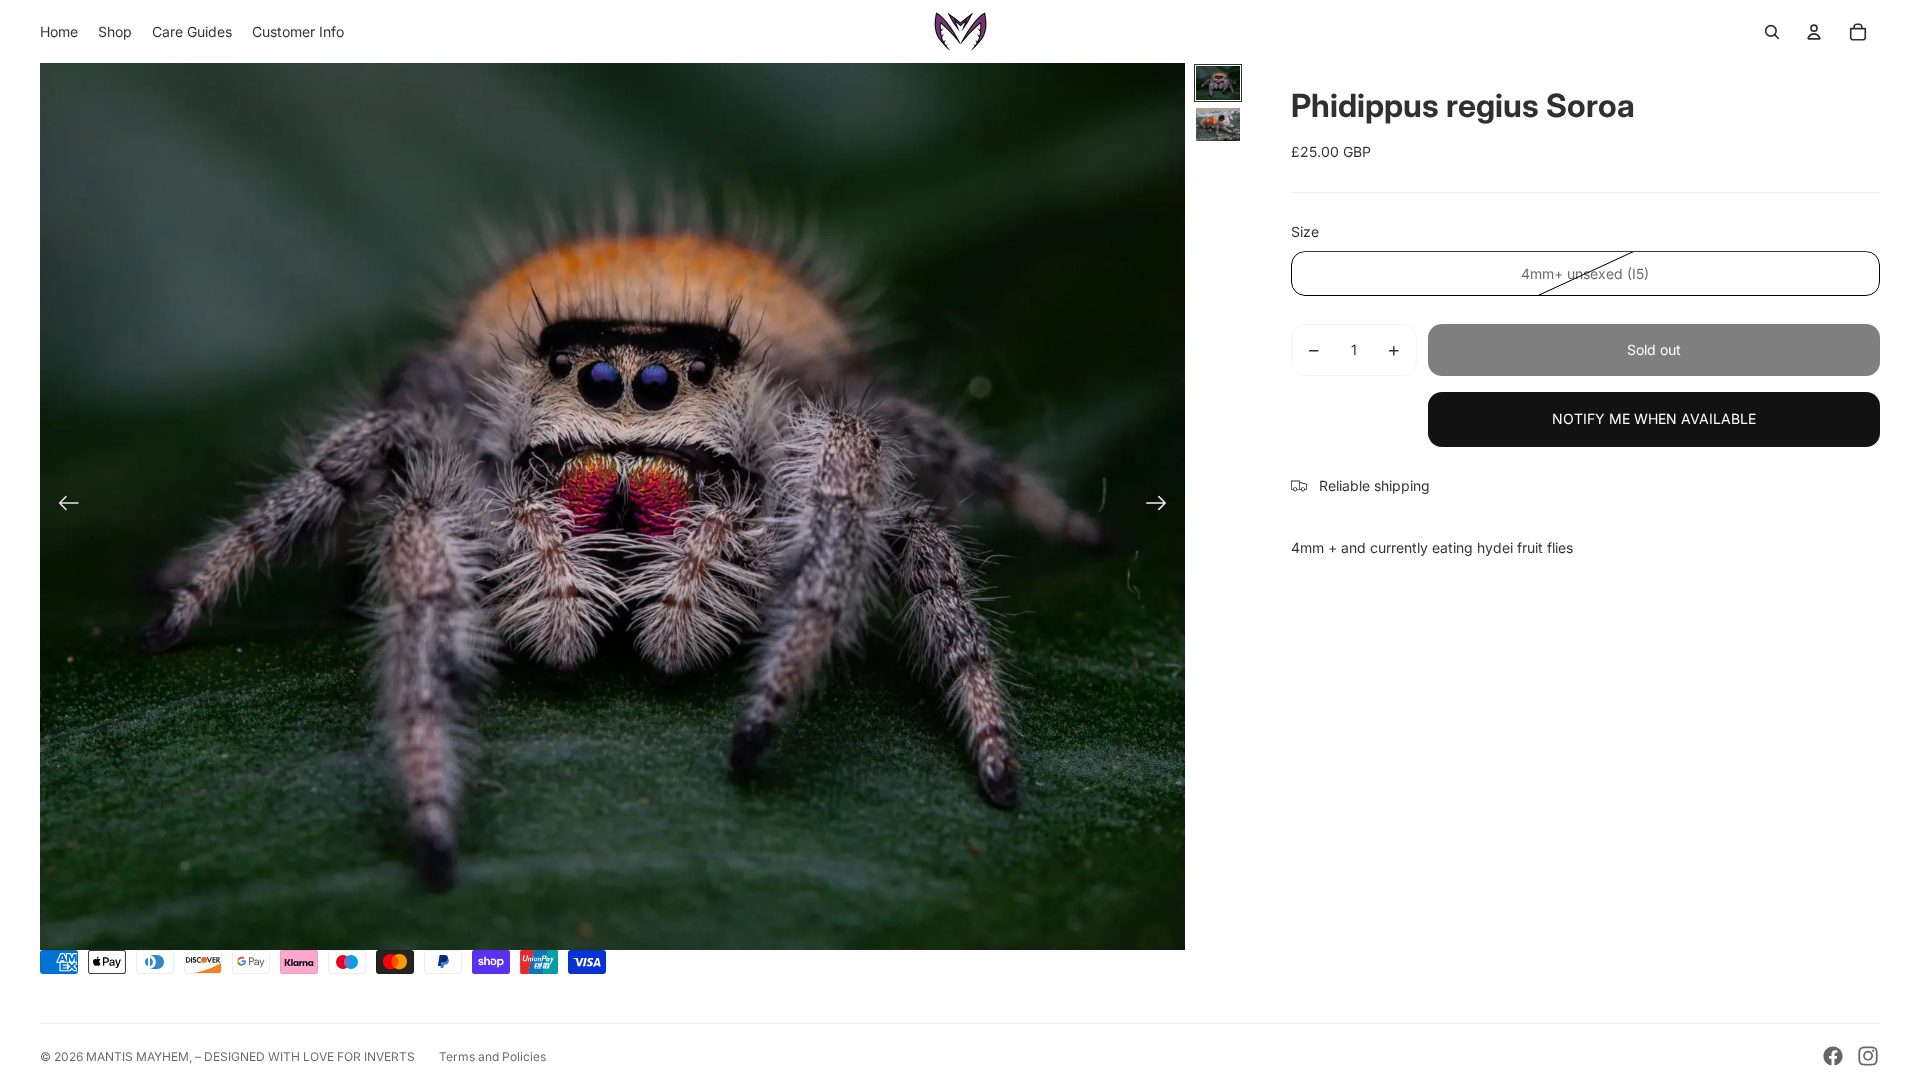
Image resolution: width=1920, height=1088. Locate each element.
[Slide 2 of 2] (1218, 124)
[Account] (1814, 32)
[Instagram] (1868, 1056)
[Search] (1772, 32)
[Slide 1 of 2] (1218, 83)
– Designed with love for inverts (305, 1056)
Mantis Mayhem (137, 1056)
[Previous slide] (62, 507)
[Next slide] (1162, 507)
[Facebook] (1833, 1056)
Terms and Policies (492, 1056)
